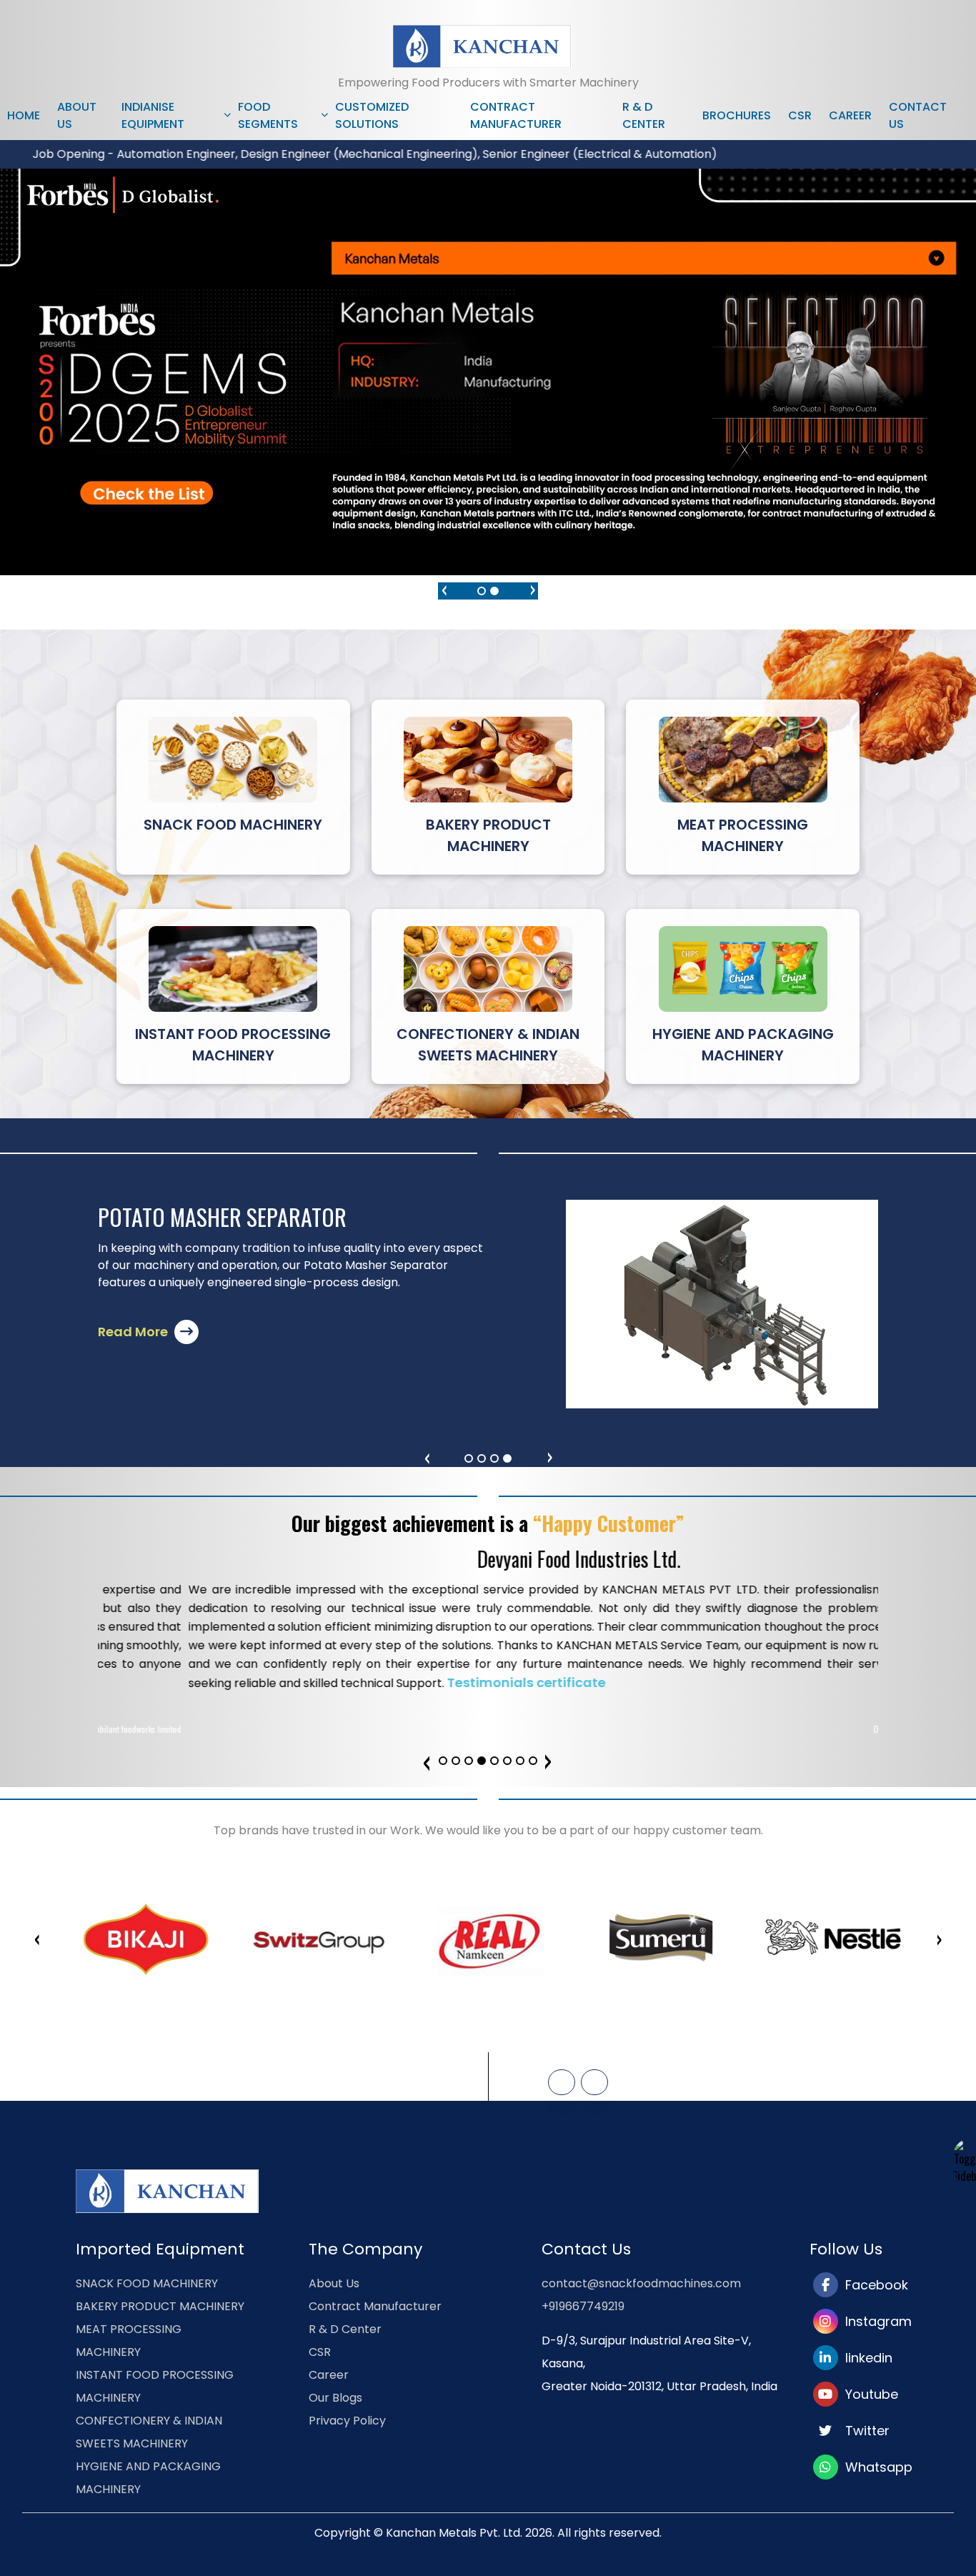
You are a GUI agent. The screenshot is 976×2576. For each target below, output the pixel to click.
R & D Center (644, 115)
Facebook (873, 2285)
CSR (800, 115)
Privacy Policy (347, 2421)
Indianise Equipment (153, 115)
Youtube (868, 2394)
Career (850, 115)
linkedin (865, 2358)
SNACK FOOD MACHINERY (147, 2283)
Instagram (875, 2321)
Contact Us (918, 115)
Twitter (864, 2431)
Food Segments (268, 115)
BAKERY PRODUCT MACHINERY (160, 2306)
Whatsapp (875, 2467)
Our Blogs (335, 2398)
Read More (134, 1332)
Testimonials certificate (436, 1682)
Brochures (737, 115)
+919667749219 (583, 2306)
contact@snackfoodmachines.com (641, 2283)
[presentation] (444, 588)
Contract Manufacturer (516, 115)
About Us (77, 115)
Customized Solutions (372, 115)
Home (24, 115)
